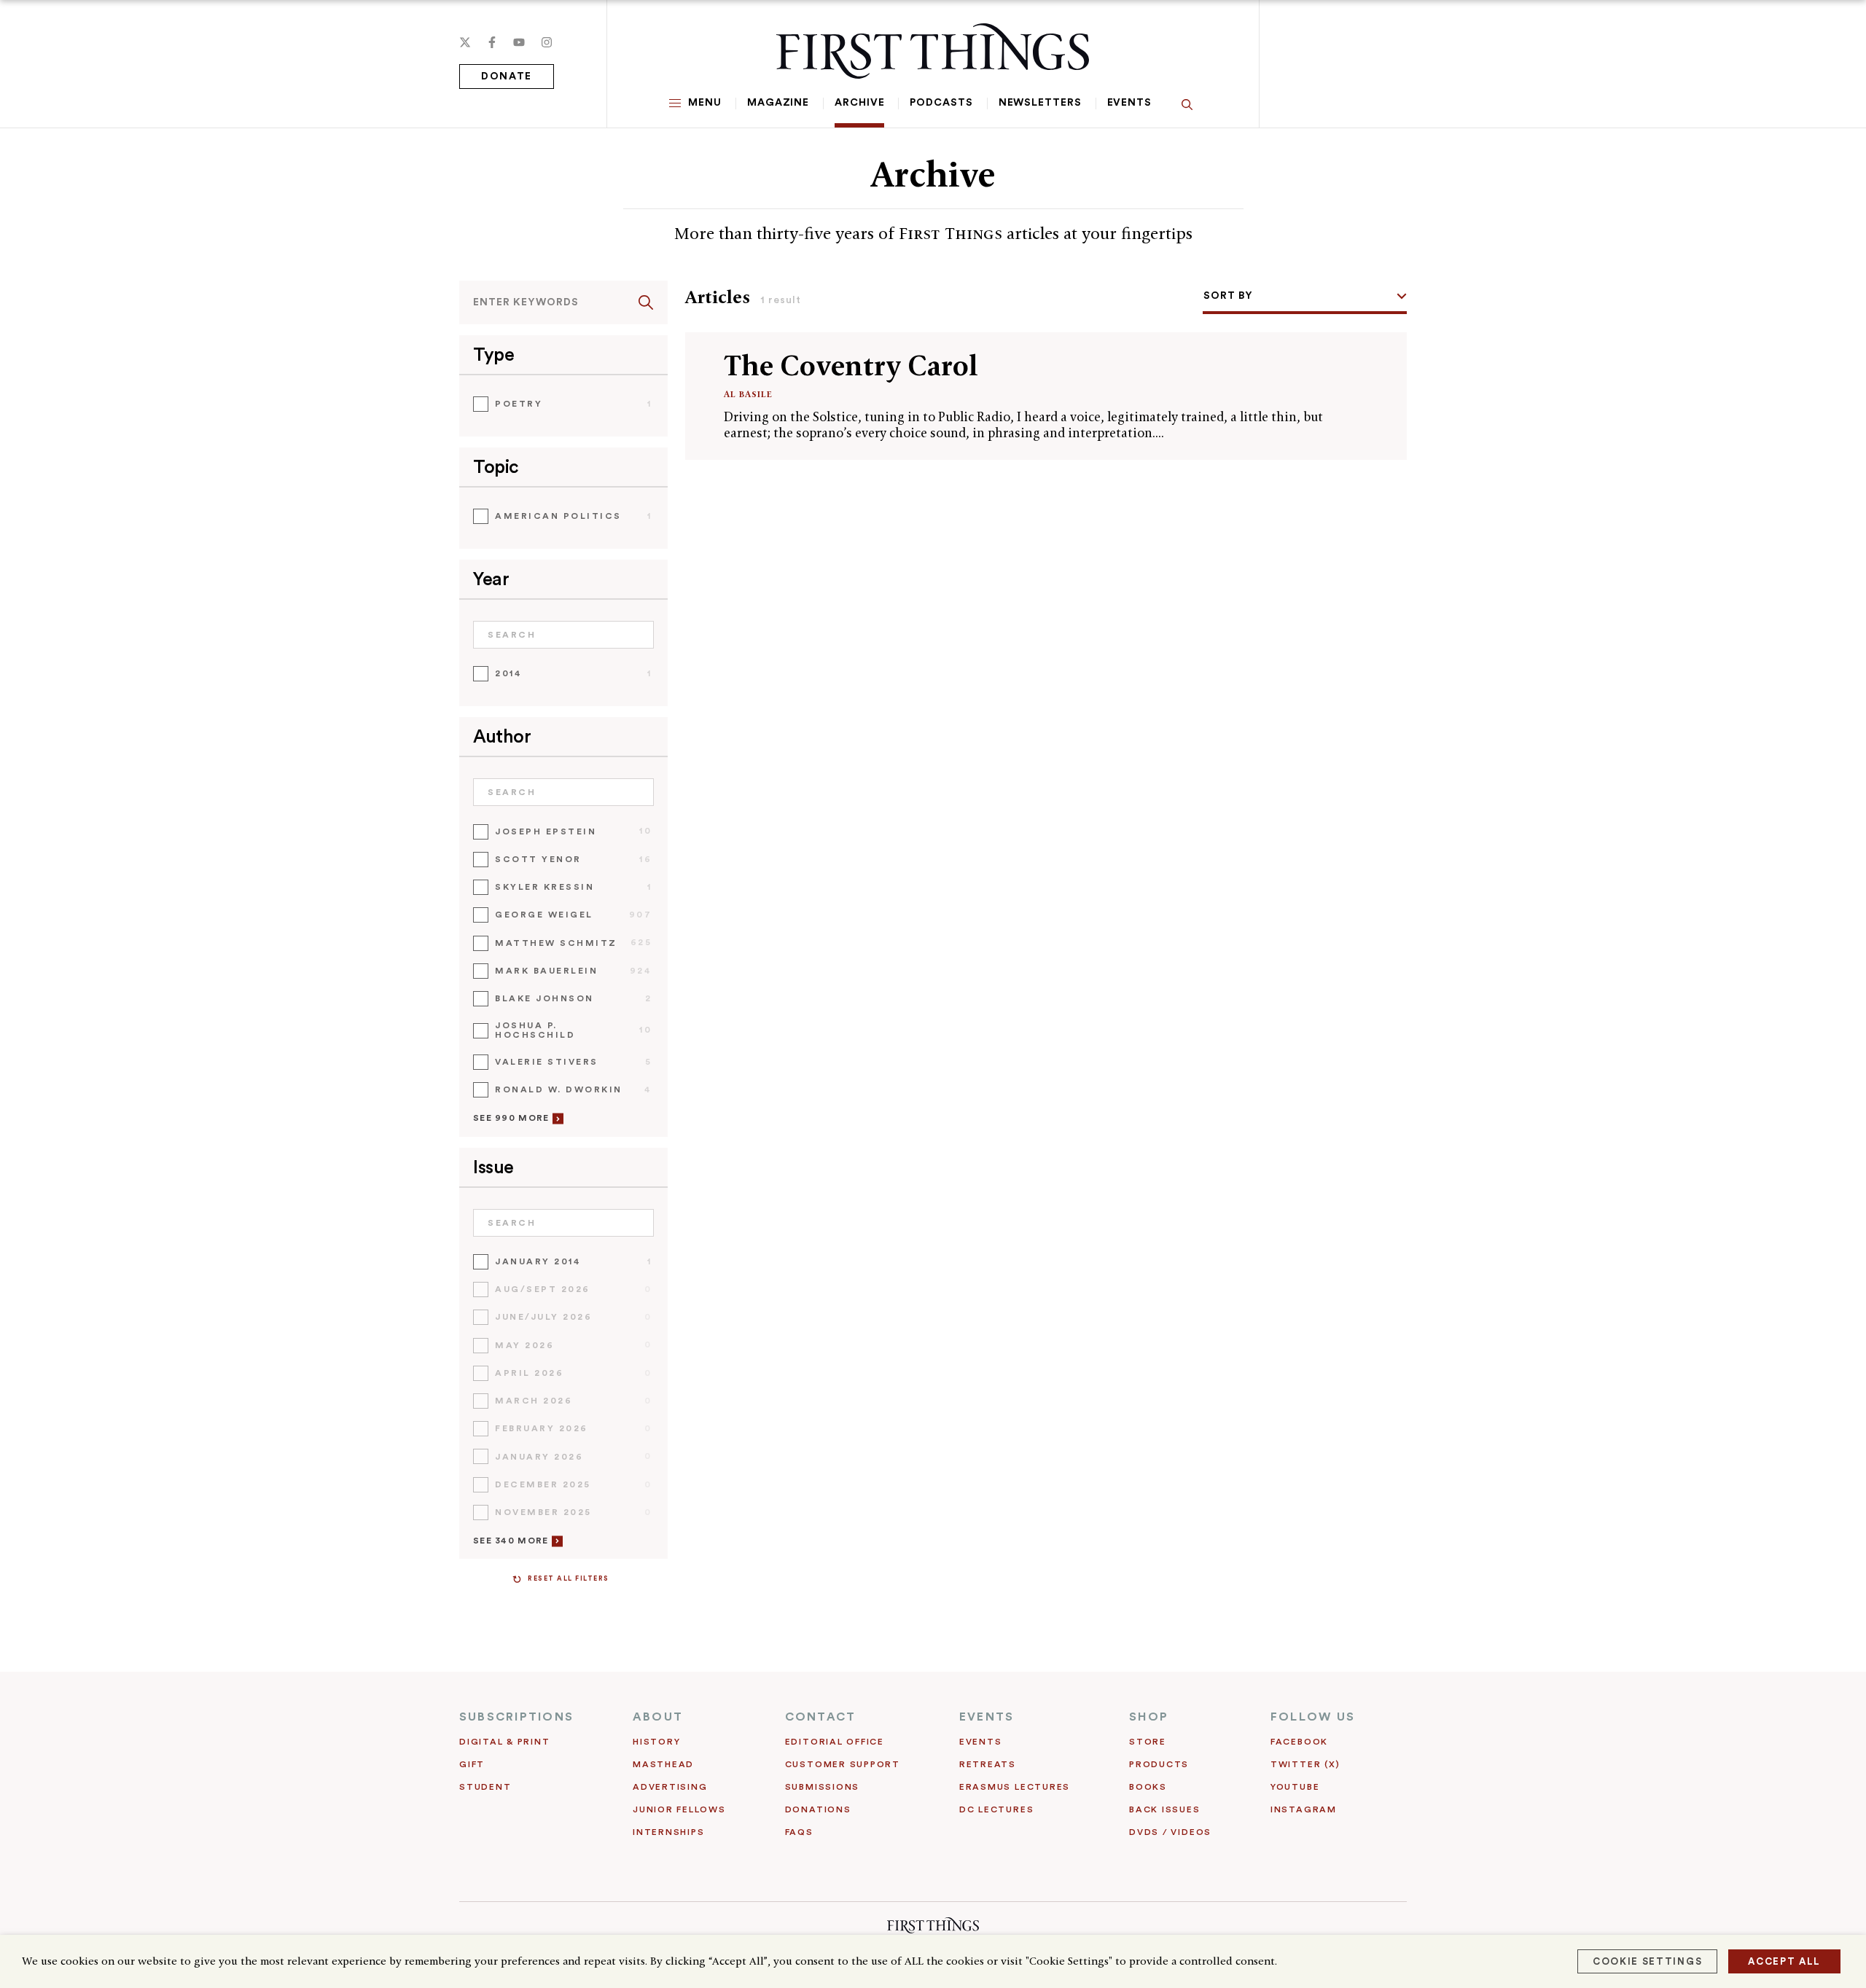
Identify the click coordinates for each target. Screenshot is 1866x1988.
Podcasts (941, 103)
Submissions (822, 1787)
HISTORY (656, 1742)
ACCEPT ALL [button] (1784, 1961)
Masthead (663, 1764)
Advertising (670, 1787)
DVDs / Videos (1170, 1832)
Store (1148, 1742)
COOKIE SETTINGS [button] (1647, 1961)
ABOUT (658, 1717)
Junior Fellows (679, 1809)
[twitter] (465, 42)
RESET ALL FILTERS (569, 1579)
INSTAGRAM (1304, 1809)
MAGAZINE (778, 103)
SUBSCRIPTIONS (516, 1717)
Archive (859, 103)
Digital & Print (505, 1742)
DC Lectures (996, 1809)
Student (485, 1787)
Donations (818, 1809)
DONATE (507, 77)
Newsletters (1040, 103)
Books (1148, 1787)
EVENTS (987, 1717)
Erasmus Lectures (1015, 1787)
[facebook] (492, 42)
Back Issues (1164, 1809)
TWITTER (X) (1305, 1764)
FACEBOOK (1299, 1742)
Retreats (988, 1764)
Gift (472, 1764)
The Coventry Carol (851, 365)
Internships (668, 1832)
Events (1129, 103)
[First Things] (933, 51)
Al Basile (748, 394)
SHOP (1149, 1717)
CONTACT (821, 1717)
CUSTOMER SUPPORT (843, 1764)
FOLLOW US (1313, 1717)
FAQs (799, 1832)
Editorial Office (835, 1742)
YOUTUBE (1295, 1787)
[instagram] (547, 42)
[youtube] (519, 42)
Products (1159, 1764)
